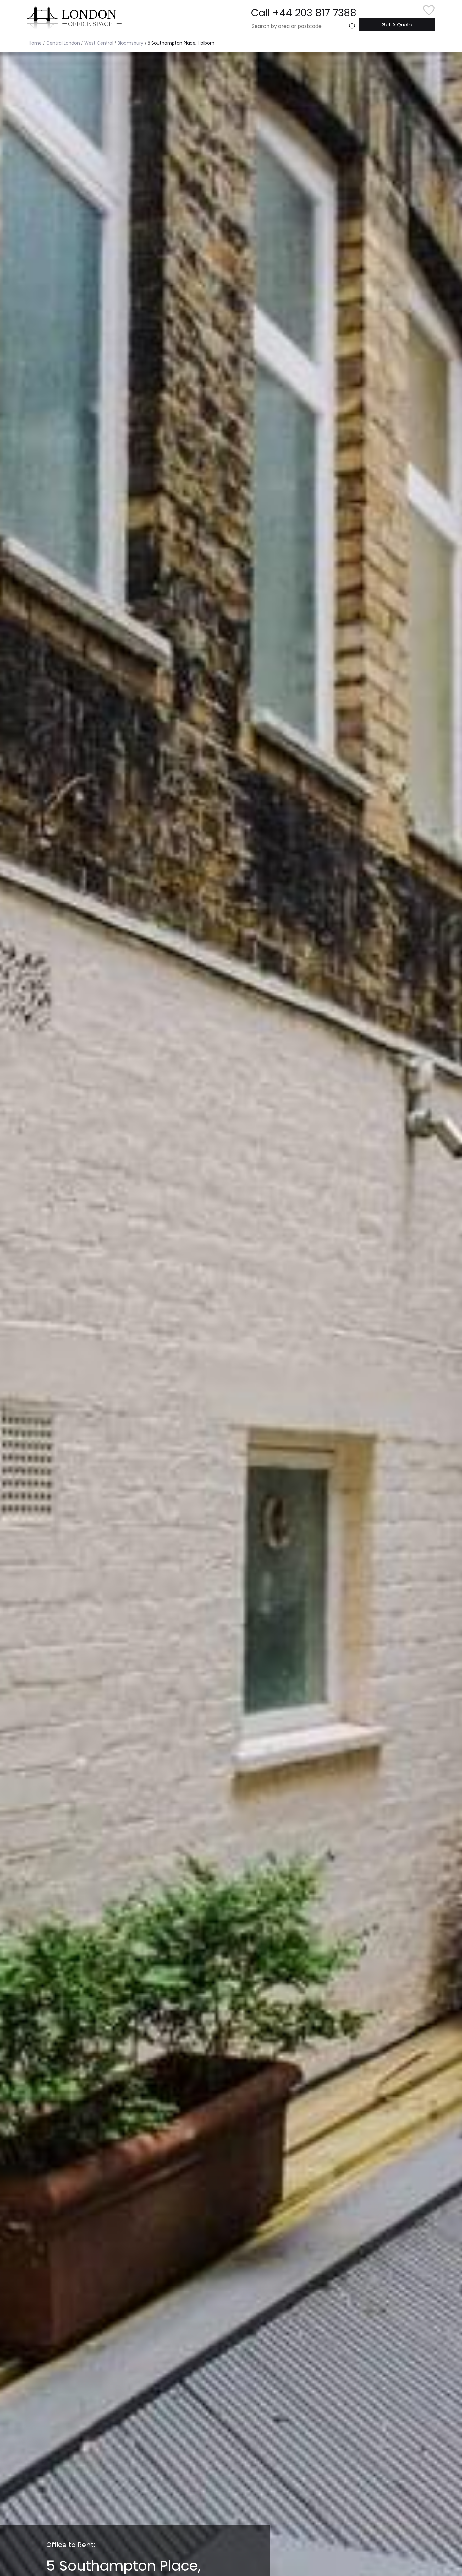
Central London (63, 43)
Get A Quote (397, 25)
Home (35, 43)
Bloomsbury (130, 43)
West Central (99, 43)
